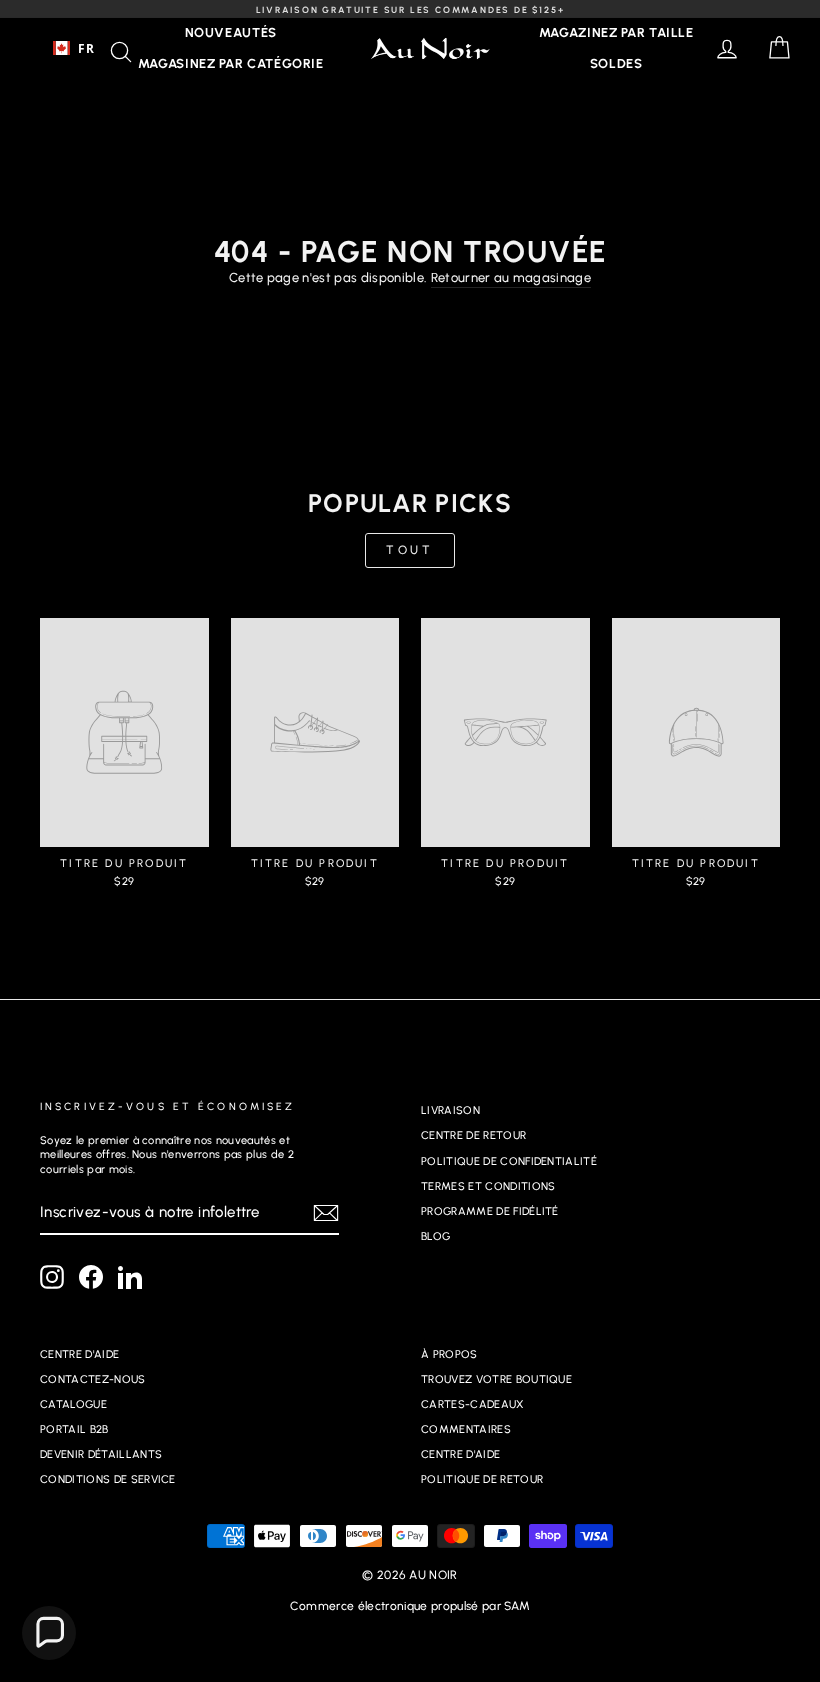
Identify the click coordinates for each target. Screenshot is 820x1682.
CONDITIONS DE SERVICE (108, 1479)
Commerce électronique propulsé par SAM (410, 1606)
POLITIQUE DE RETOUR (482, 1479)
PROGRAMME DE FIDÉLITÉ (490, 1211)
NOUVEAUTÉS (231, 32)
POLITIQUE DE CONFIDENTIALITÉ (509, 1161)
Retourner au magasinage (511, 277)
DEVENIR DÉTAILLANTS (101, 1454)
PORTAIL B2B (74, 1429)
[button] (49, 1633)
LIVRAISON (450, 1110)
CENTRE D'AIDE (79, 1354)
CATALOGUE (73, 1404)
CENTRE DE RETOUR (473, 1135)
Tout (409, 550)
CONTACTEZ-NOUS (93, 1379)
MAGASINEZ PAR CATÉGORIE (231, 63)
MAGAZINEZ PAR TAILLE (616, 32)
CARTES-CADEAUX (472, 1404)
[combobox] (73, 48)
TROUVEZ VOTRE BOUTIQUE (496, 1379)
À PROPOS (449, 1354)
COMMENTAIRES (466, 1429)
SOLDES (616, 63)
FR (86, 48)
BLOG (435, 1236)
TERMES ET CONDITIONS (488, 1186)
